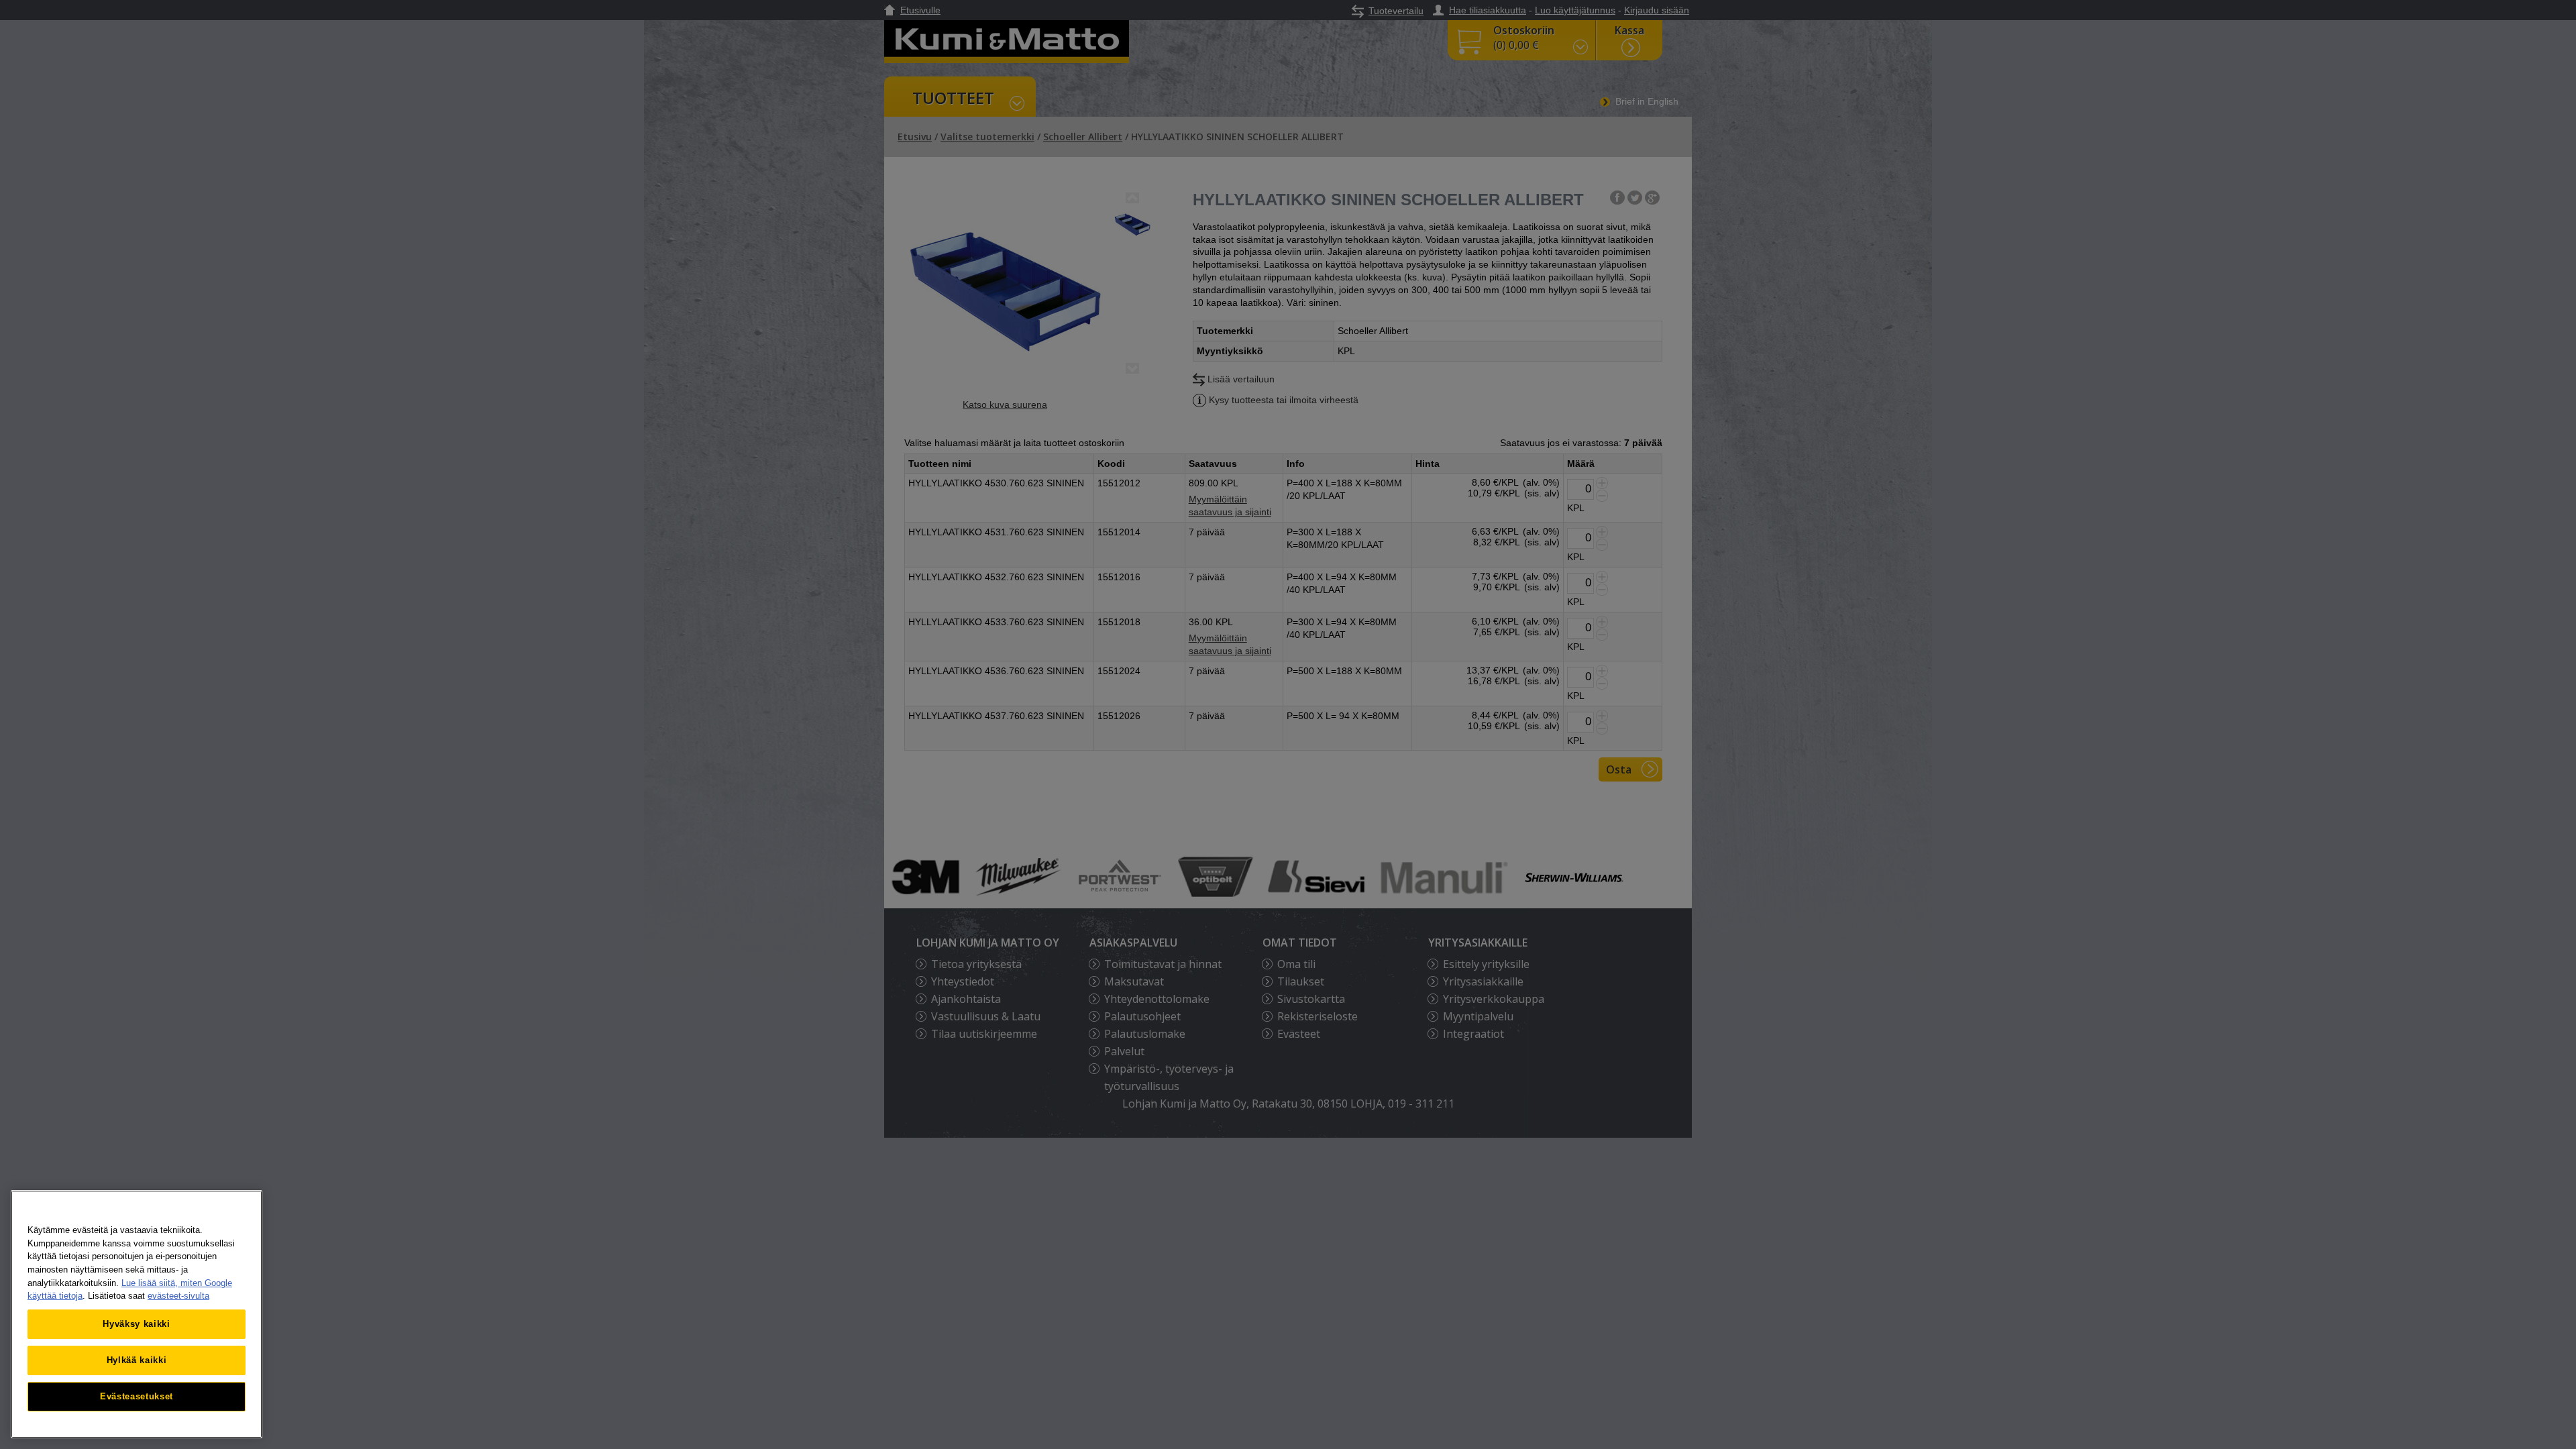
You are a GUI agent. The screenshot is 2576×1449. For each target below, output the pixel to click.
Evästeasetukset (137, 1396)
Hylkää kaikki (137, 1360)
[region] (137, 1314)
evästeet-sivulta (178, 1296)
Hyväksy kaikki (136, 1324)
